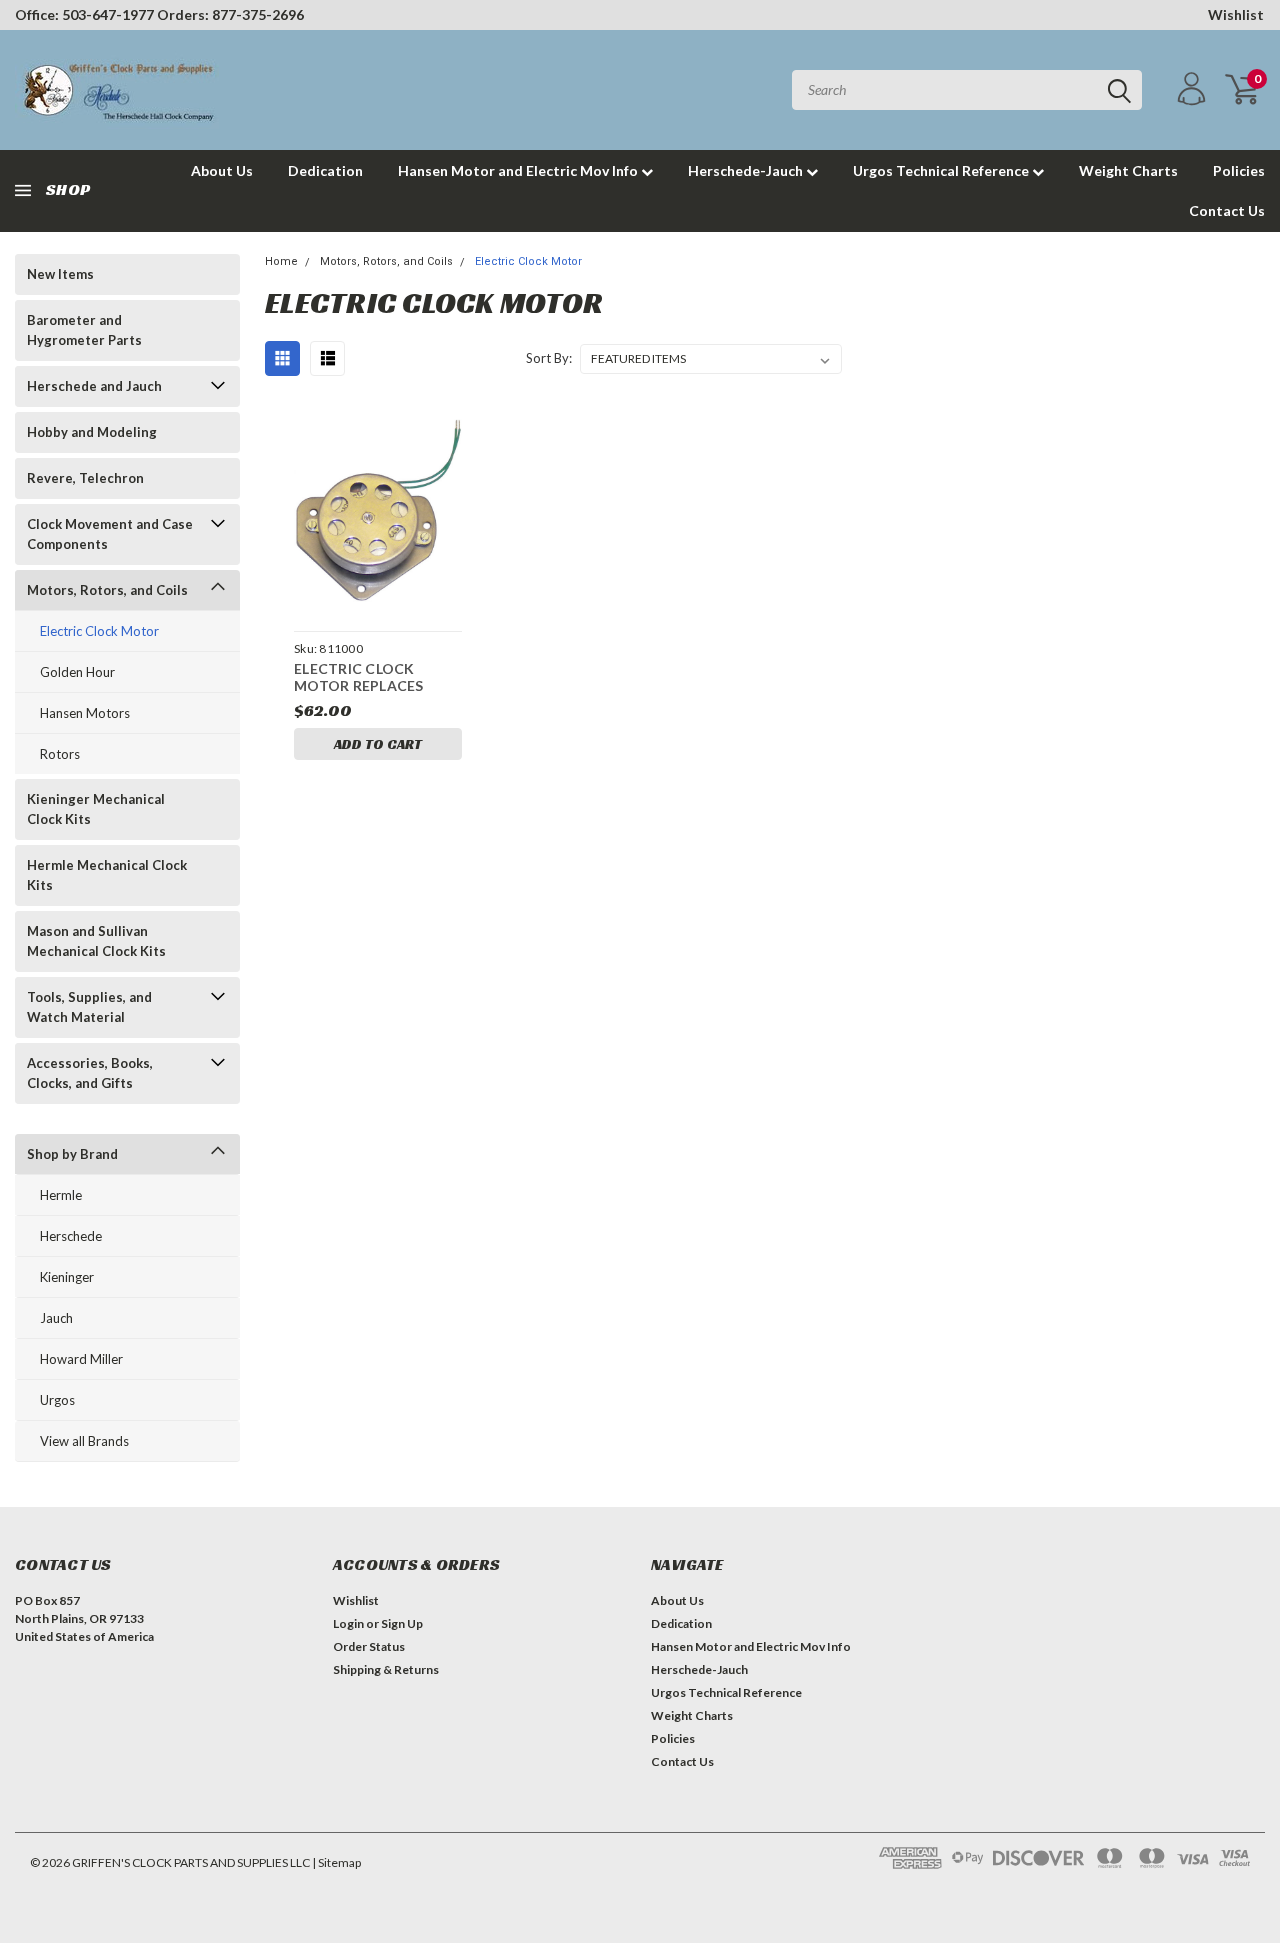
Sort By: (549, 358)
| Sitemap (336, 1862)
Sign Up (402, 1623)
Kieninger (67, 1277)
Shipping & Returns (386, 1669)
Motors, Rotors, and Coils (107, 590)
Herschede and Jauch (94, 386)
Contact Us (1227, 210)
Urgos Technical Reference (942, 170)
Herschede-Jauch (747, 170)
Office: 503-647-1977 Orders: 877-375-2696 (159, 14)
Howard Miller (81, 1359)
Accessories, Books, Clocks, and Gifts (90, 1073)
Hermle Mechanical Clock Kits (107, 875)
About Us (222, 170)
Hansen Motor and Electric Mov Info (519, 170)
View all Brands (84, 1441)
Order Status (369, 1646)
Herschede (71, 1236)
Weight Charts (1128, 170)
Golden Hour (77, 672)
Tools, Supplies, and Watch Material (89, 1007)
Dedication (325, 170)
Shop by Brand (72, 1154)
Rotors (60, 754)
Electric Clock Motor (99, 631)
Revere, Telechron (85, 478)
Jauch (56, 1318)
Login (348, 1623)
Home (281, 261)
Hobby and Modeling (92, 432)
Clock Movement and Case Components (110, 534)
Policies (1239, 170)
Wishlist (1236, 14)
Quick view (378, 511)
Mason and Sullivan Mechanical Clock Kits (96, 941)
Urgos (57, 1400)
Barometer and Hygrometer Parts (84, 330)
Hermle (61, 1195)
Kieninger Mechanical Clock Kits (96, 809)
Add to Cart (378, 744)
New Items (60, 274)
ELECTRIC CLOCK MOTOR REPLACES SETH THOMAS (359, 679)
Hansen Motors (85, 713)
